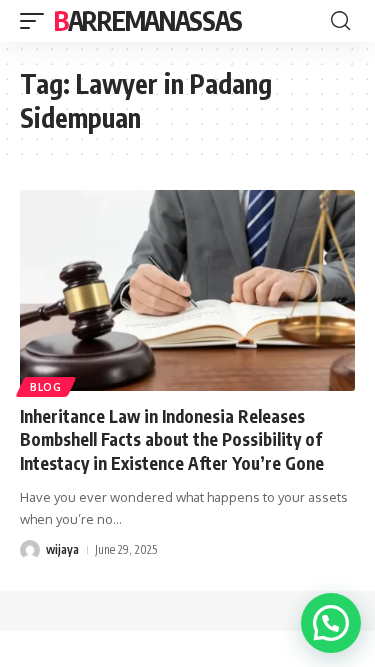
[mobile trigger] (37, 21)
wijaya (62, 549)
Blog (46, 387)
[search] (340, 21)
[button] (331, 623)
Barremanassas (148, 20)
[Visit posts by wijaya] (30, 550)
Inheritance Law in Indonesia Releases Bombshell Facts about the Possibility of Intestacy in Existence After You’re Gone (172, 440)
